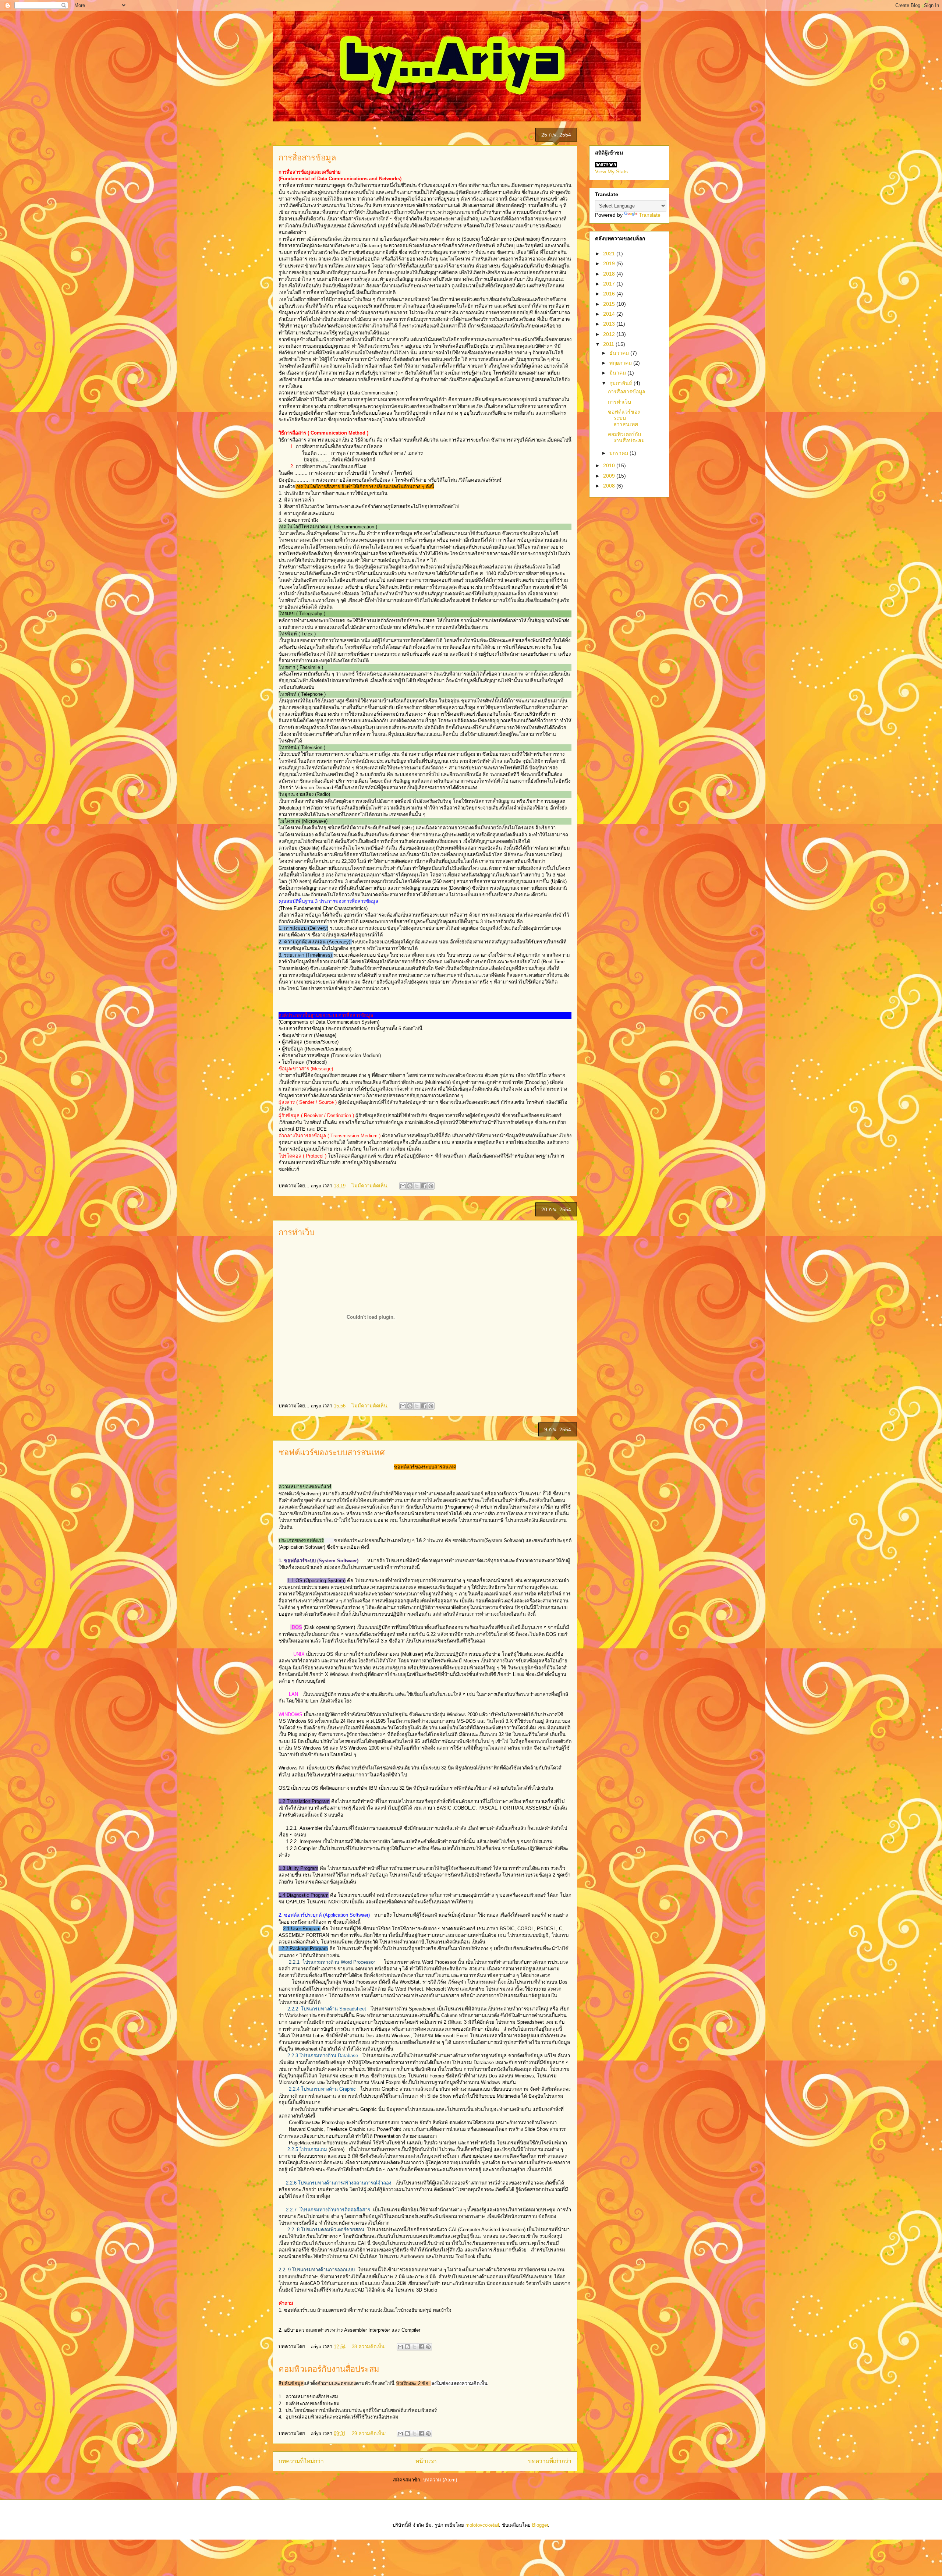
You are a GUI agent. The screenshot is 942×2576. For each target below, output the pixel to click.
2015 (610, 304)
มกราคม (619, 453)
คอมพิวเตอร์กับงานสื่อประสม (329, 2369)
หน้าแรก (426, 2461)
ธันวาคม (620, 353)
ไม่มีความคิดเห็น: (371, 1186)
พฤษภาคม (621, 363)
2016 (610, 294)
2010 (610, 465)
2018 (610, 274)
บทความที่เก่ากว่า (550, 2461)
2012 (610, 334)
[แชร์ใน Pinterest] (431, 1186)
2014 (610, 314)
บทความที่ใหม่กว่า (301, 2461)
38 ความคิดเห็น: (370, 2347)
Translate (650, 215)
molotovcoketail (482, 2525)
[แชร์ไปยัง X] (417, 1186)
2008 (610, 486)
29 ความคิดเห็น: (370, 2433)
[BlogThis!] (410, 1186)
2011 (609, 344)
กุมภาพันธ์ (621, 383)
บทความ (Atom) (440, 2480)
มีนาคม (618, 373)
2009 (610, 476)
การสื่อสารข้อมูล (307, 158)
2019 (610, 263)
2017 (610, 284)
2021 (610, 254)
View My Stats (611, 171)
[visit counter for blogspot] (606, 166)
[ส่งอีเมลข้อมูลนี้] (403, 1186)
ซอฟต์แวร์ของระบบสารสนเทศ (332, 1452)
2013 (610, 324)
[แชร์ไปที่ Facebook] (424, 1186)
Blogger (540, 2525)
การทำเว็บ (297, 1232)
